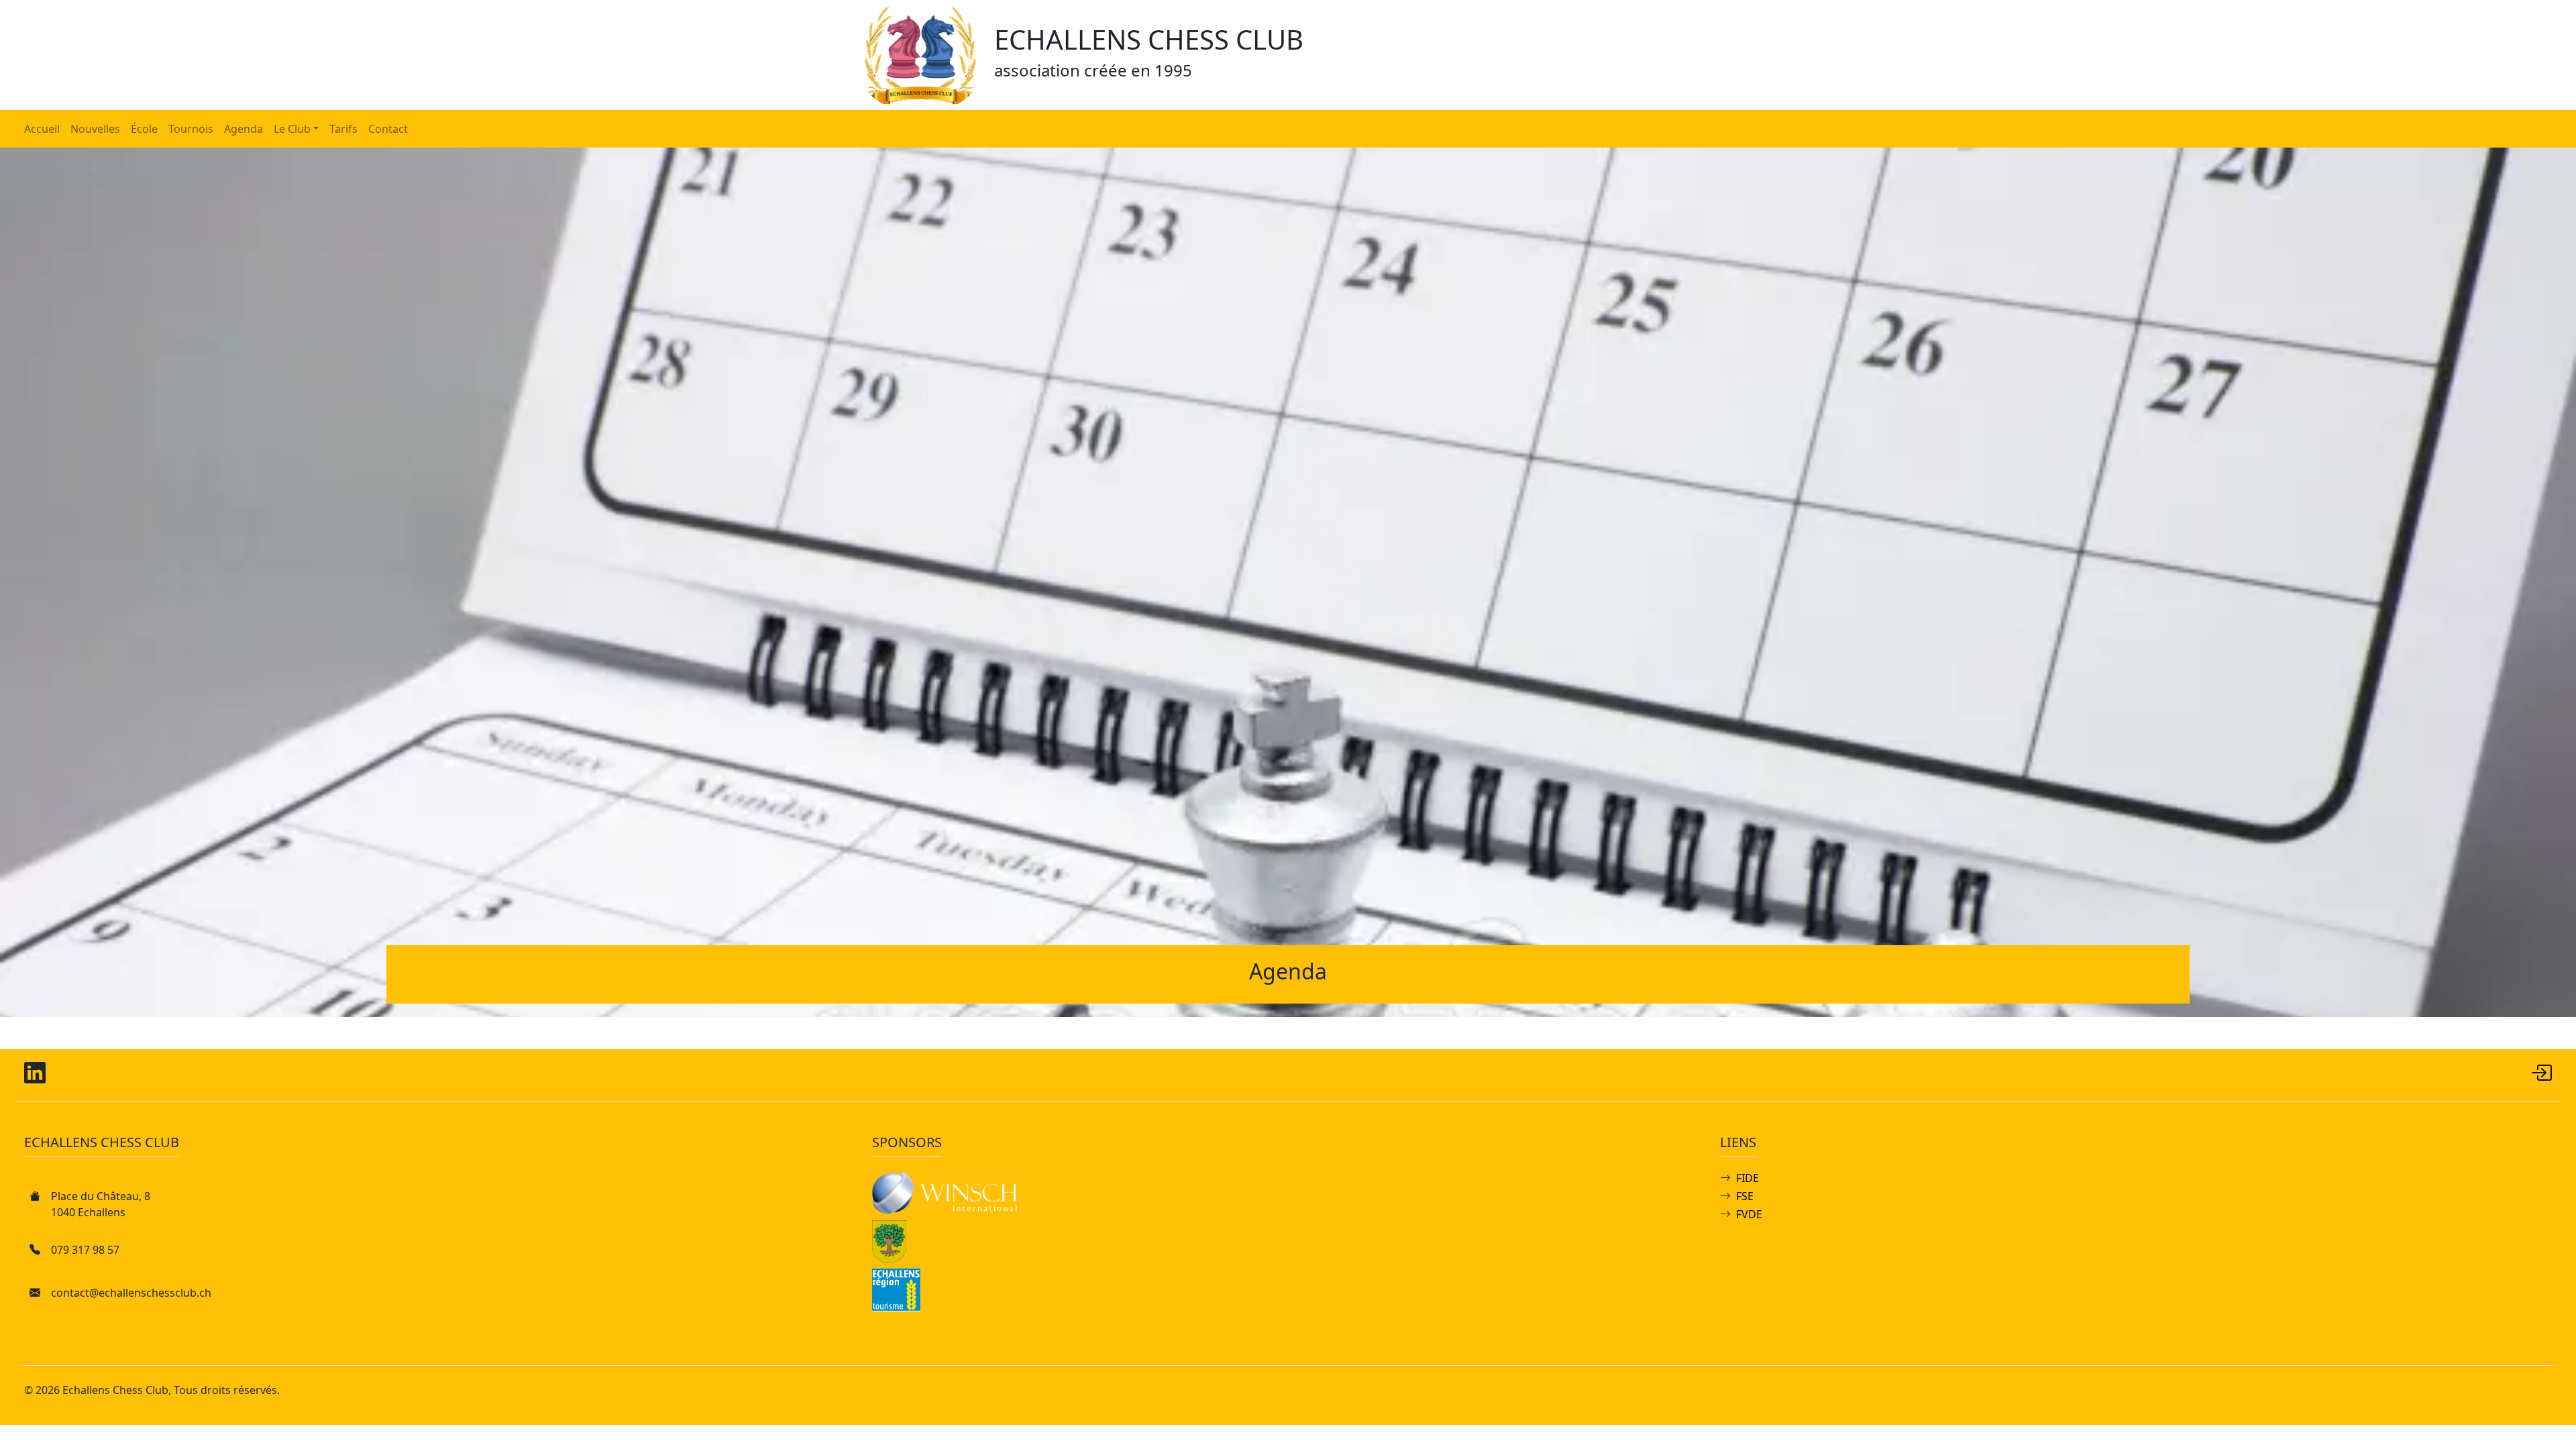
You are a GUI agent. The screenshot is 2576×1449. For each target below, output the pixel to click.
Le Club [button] (292, 129)
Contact (388, 129)
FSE (1745, 1196)
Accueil (42, 129)
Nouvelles (95, 129)
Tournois (191, 129)
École (144, 129)
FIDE (1748, 1178)
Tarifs (343, 129)
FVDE (1749, 1214)
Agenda (244, 129)
